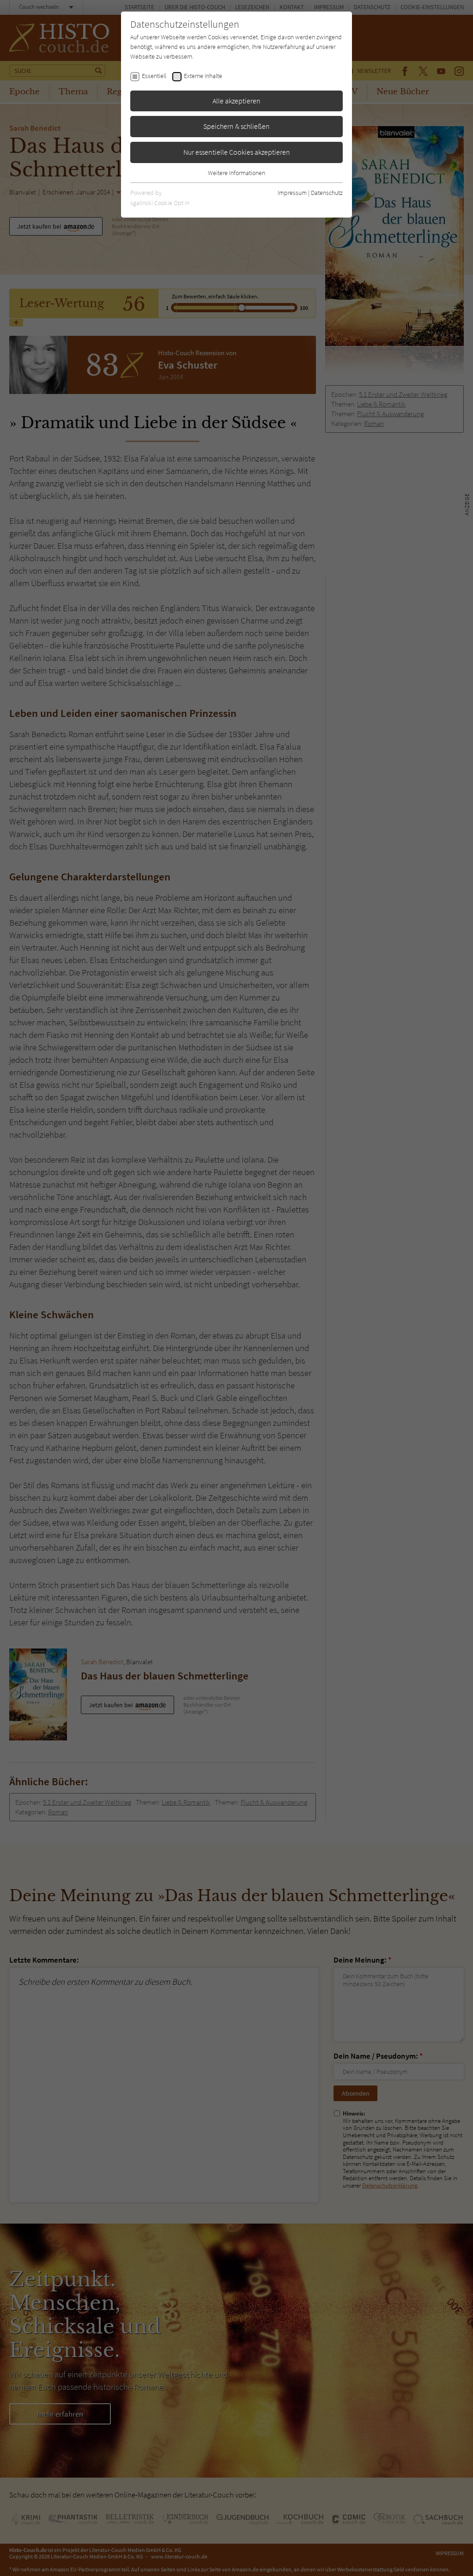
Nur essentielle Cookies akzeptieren (237, 152)
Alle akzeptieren (236, 101)
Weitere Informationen (236, 173)
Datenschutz (327, 193)
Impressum (292, 193)
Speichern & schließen (236, 126)
